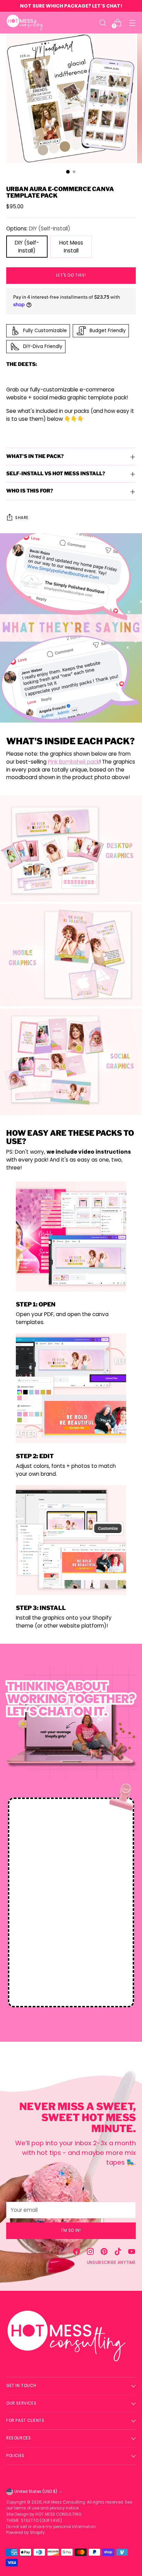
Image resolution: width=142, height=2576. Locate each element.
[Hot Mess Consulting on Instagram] (90, 2253)
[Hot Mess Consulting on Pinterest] (104, 2253)
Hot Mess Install (71, 247)
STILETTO (30, 2520)
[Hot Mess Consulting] (25, 23)
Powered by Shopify (26, 2533)
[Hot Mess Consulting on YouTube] (132, 2253)
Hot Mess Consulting (64, 2502)
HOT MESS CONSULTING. (59, 2514)
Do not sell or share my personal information (51, 2527)
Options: (38, 228)
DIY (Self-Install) (27, 247)
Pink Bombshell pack (74, 762)
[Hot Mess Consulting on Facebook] (77, 2253)
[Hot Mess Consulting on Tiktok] (118, 2253)
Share (22, 518)
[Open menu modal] (132, 23)
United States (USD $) (36, 2492)
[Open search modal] (103, 23)
